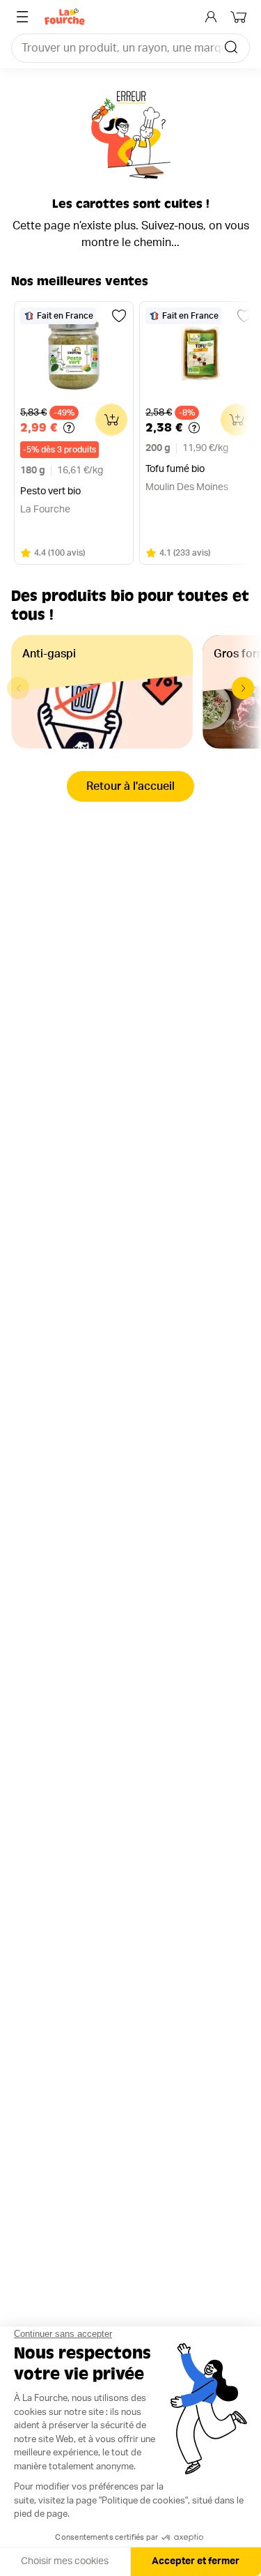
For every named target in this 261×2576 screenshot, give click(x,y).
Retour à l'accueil (130, 786)
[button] (243, 688)
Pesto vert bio (50, 491)
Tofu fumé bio (175, 469)
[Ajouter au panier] (111, 420)
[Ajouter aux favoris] (119, 316)
